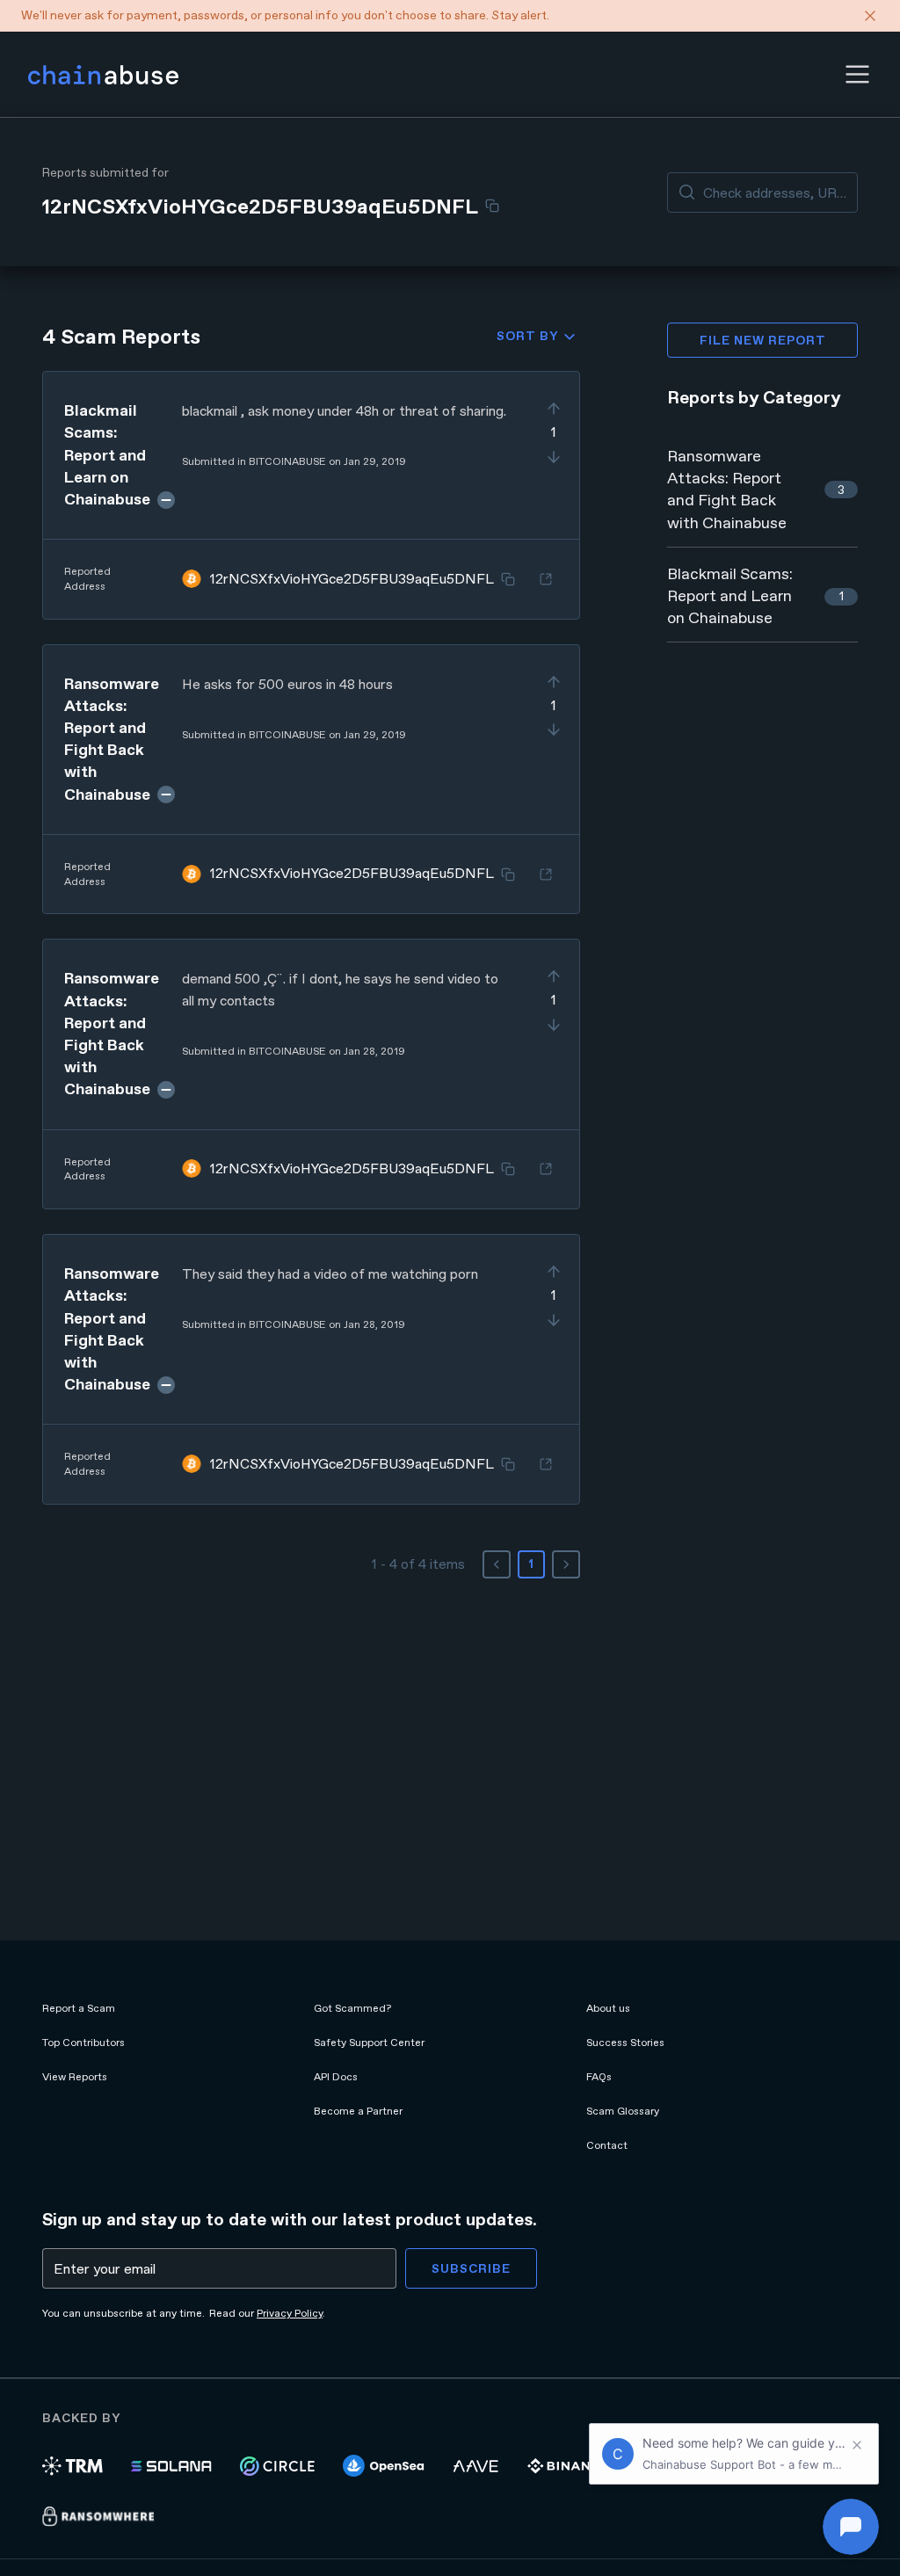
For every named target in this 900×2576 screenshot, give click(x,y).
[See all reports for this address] (546, 579)
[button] (857, 74)
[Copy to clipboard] (492, 206)
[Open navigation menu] (857, 74)
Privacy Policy (290, 2313)
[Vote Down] (554, 457)
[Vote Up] (554, 409)
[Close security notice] (870, 16)
